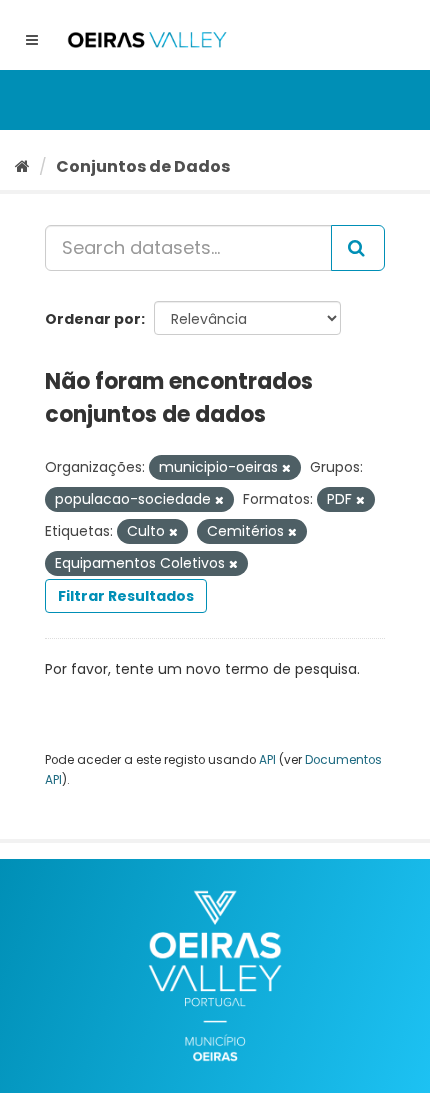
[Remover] (286, 468)
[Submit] (358, 248)
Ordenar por (93, 319)
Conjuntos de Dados (143, 166)
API (267, 760)
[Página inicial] (22, 166)
